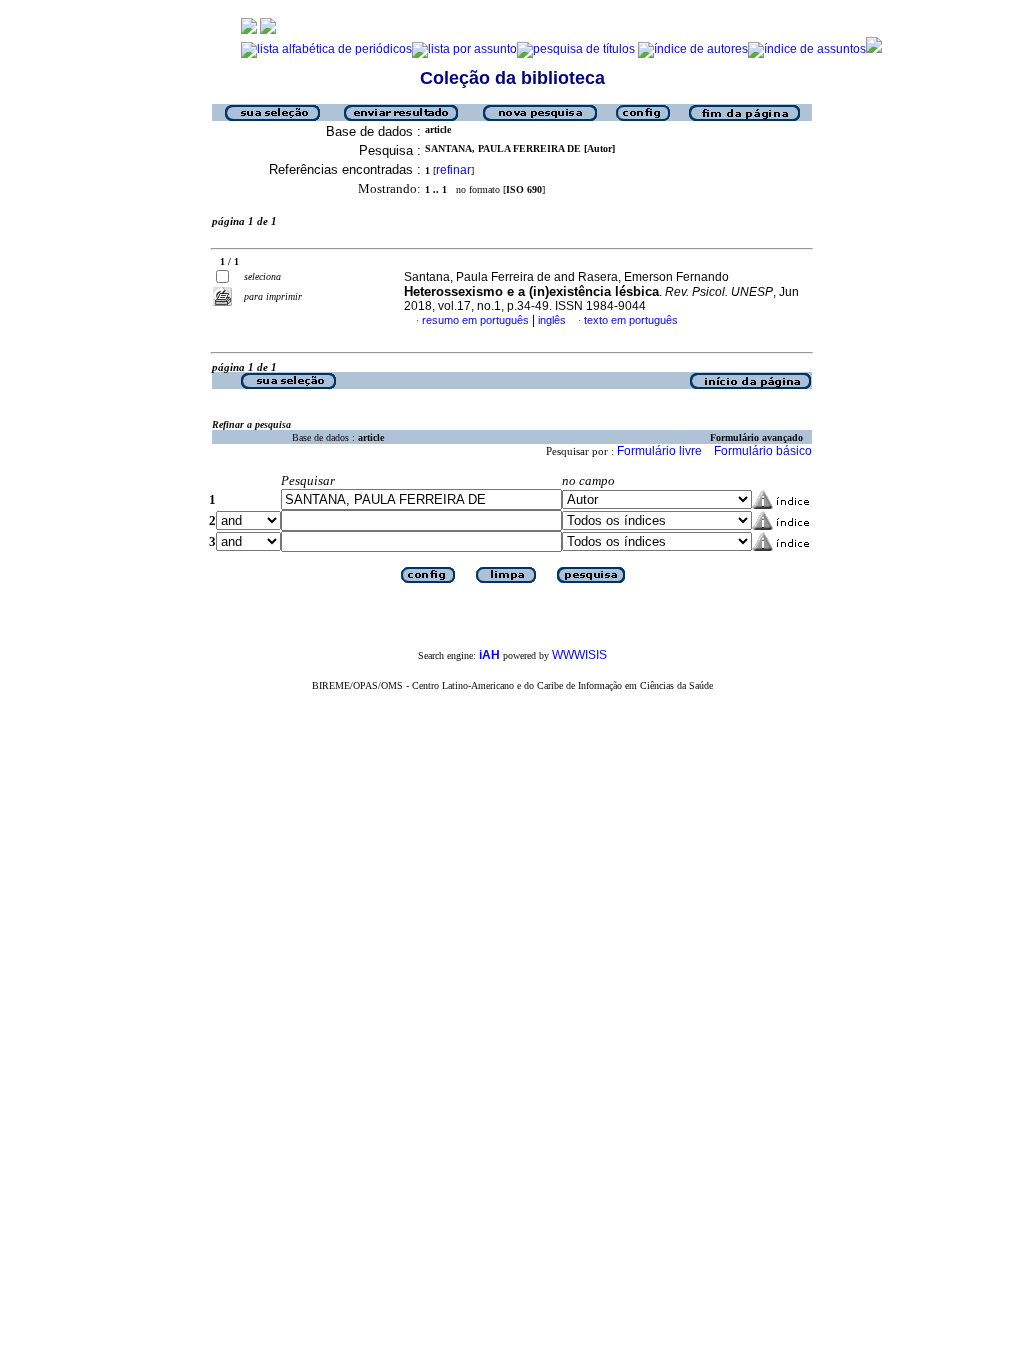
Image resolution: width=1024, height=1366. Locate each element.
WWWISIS (579, 655)
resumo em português (475, 320)
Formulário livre (659, 451)
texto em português (631, 320)
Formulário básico (763, 451)
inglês (552, 320)
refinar (453, 170)
